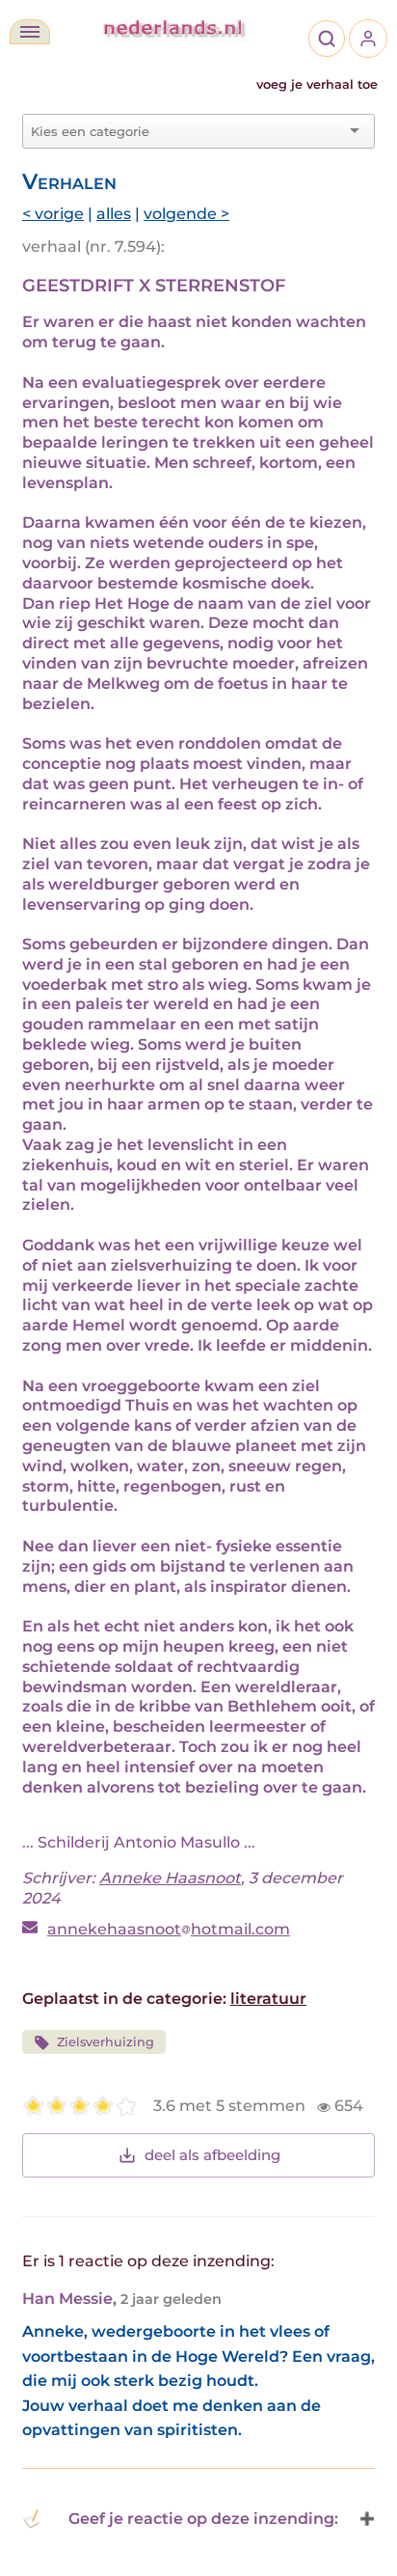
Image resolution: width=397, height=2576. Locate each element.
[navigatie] (30, 32)
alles (114, 214)
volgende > (186, 214)
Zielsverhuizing (106, 2042)
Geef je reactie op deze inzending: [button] (203, 2519)
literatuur (268, 1999)
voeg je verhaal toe (317, 84)
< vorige (53, 214)
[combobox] (187, 131)
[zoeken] (327, 39)
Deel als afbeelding (212, 2155)
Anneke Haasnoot (170, 1878)
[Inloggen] (368, 39)
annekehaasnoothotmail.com (169, 1929)
